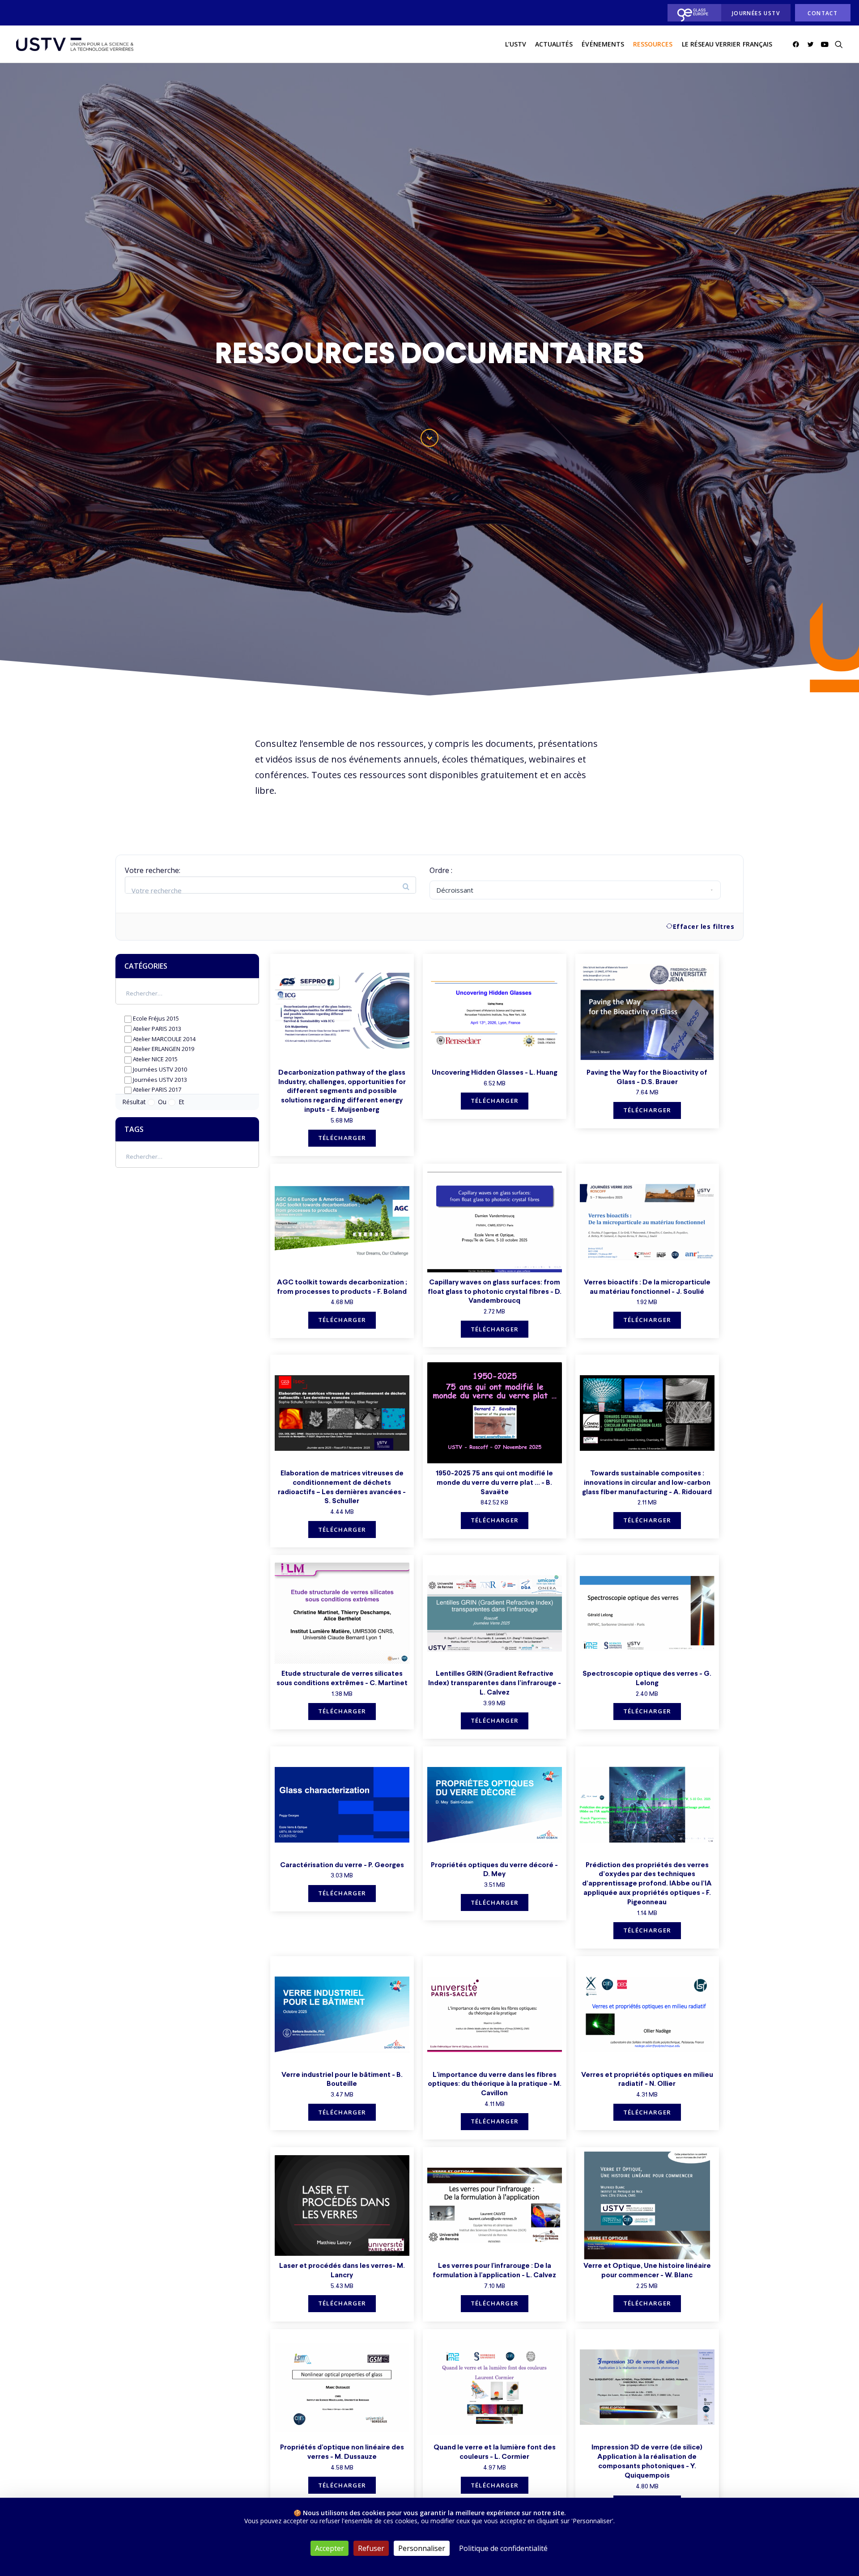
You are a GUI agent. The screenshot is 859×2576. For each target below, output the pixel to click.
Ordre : (441, 870)
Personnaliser (422, 2548)
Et (181, 1102)
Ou (163, 1102)
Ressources (653, 44)
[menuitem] (692, 13)
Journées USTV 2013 (159, 1080)
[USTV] (75, 44)
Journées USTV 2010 (159, 1069)
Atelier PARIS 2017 (156, 1089)
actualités (554, 44)
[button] (797, 44)
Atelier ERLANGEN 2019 (163, 1049)
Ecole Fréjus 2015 (155, 1018)
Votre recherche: (153, 870)
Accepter (330, 2548)
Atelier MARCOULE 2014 (164, 1039)
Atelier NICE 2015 (155, 1059)
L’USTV (516, 44)
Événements (603, 44)
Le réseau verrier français (727, 44)
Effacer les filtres (704, 926)
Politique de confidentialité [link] (503, 2548)
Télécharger (342, 1138)
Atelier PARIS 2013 (156, 1029)
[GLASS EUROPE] (692, 13)
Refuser (371, 2548)
